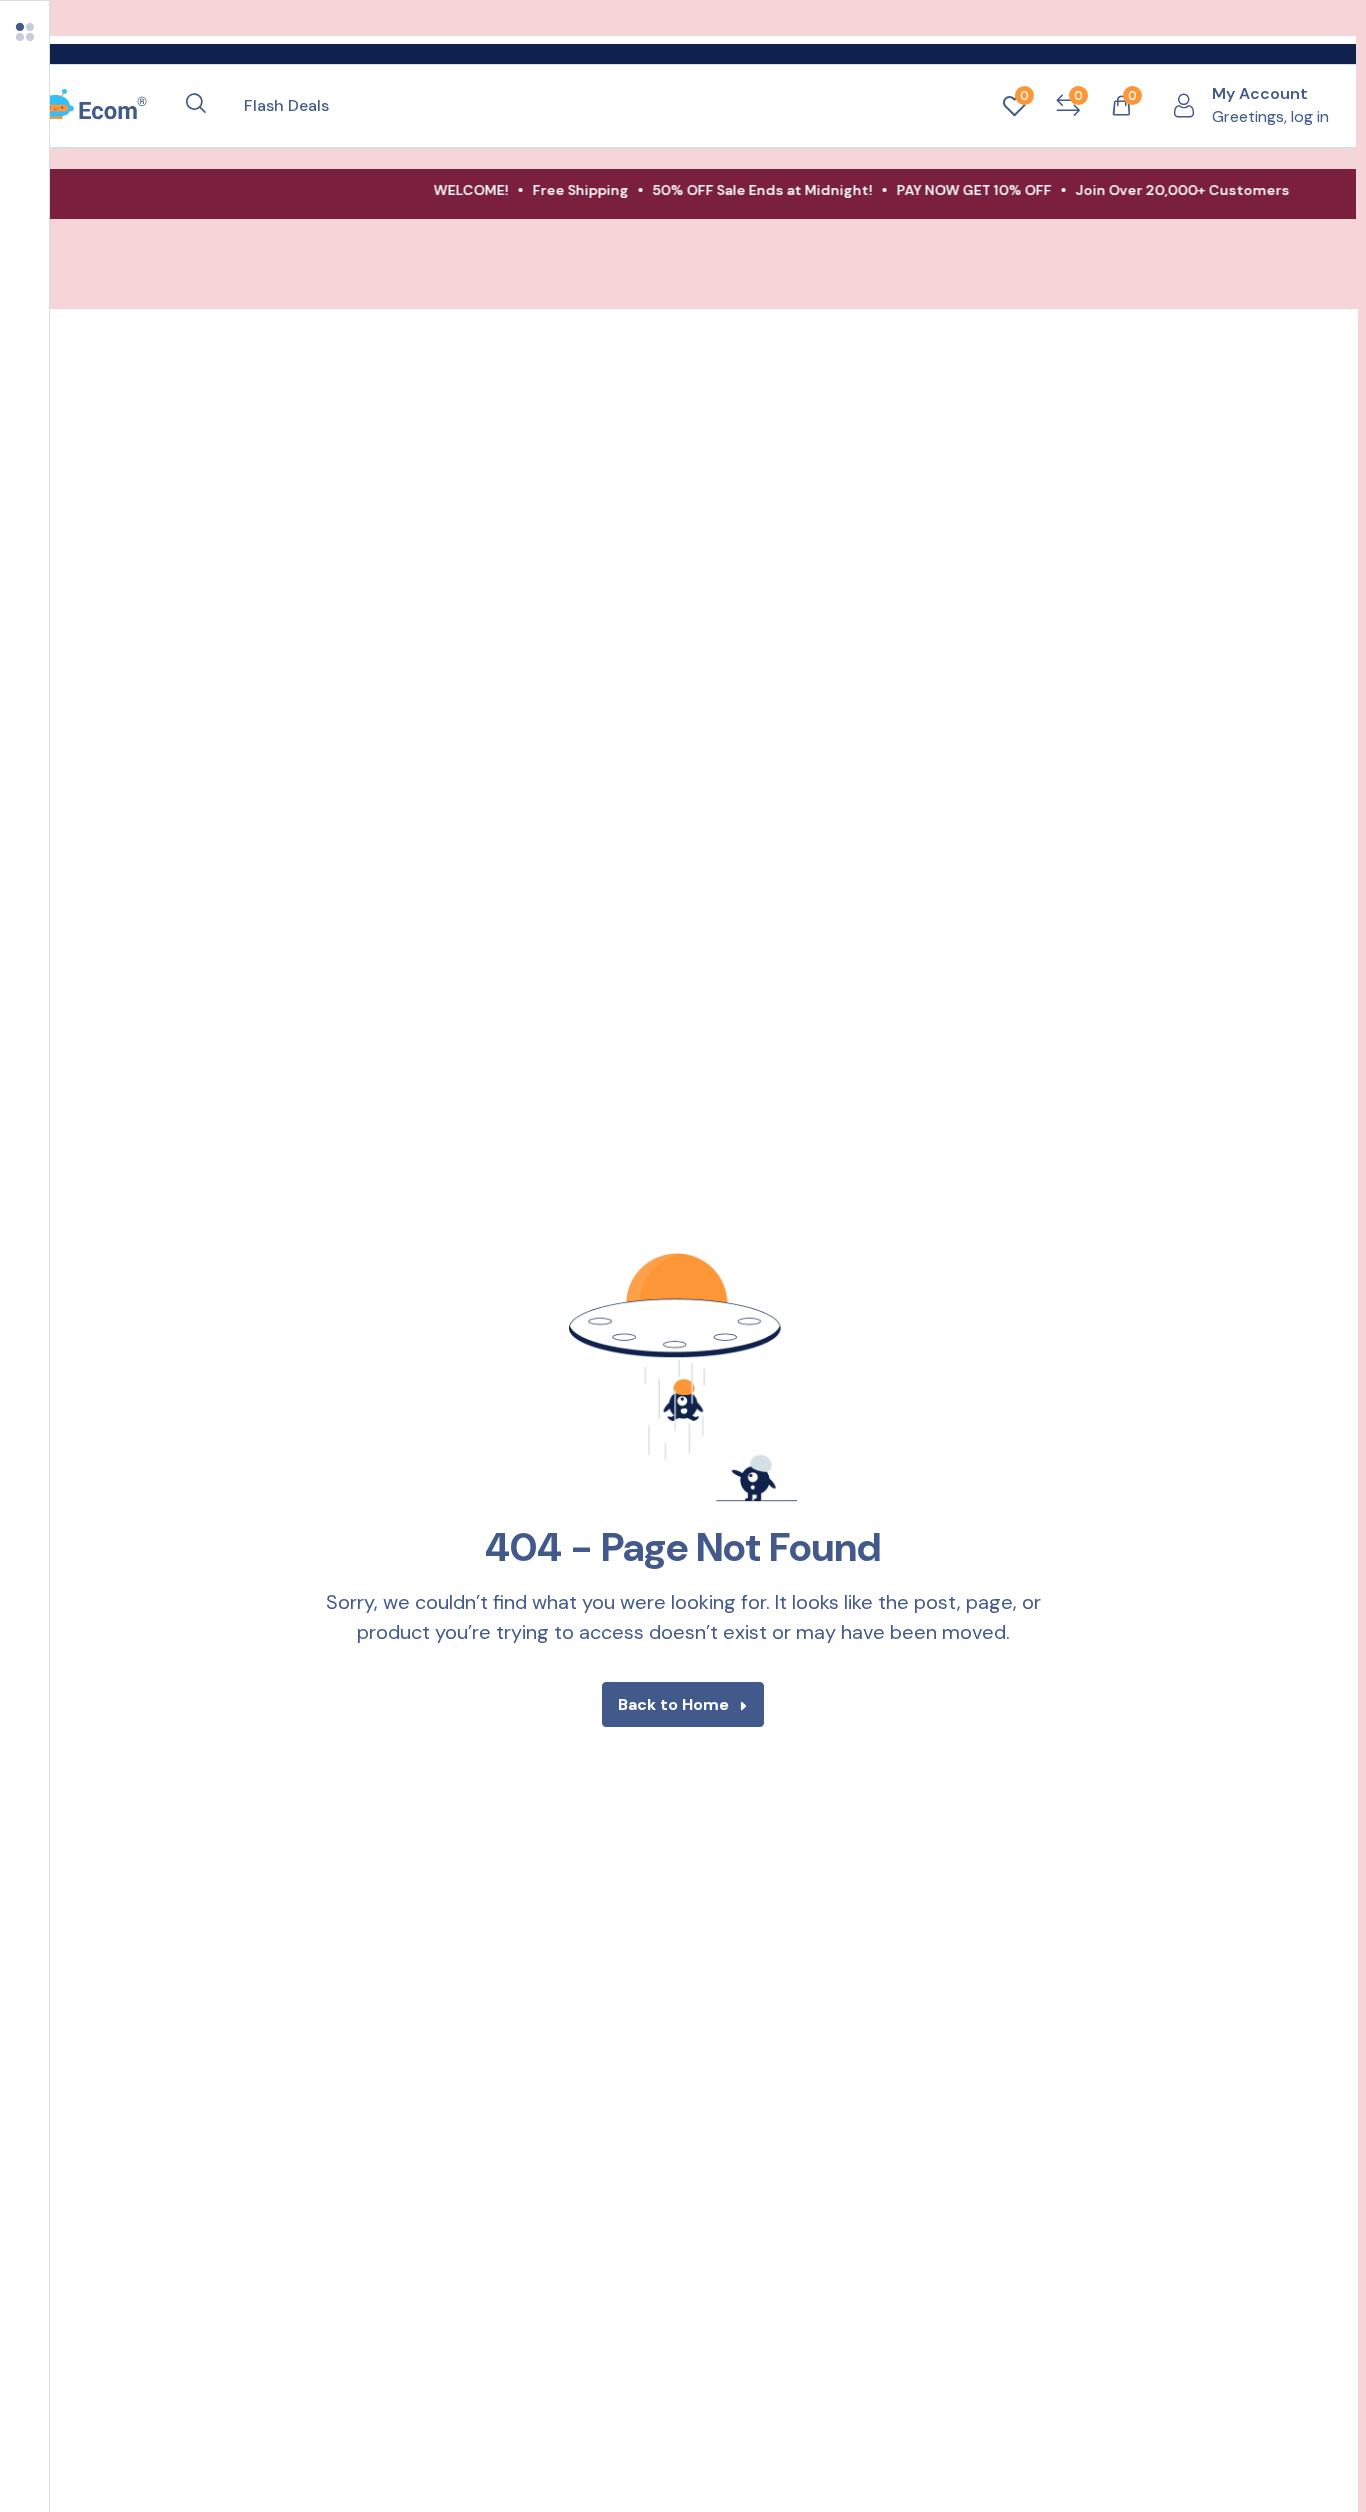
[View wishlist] (1014, 106)
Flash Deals (286, 105)
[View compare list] (1068, 106)
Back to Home (673, 1704)
